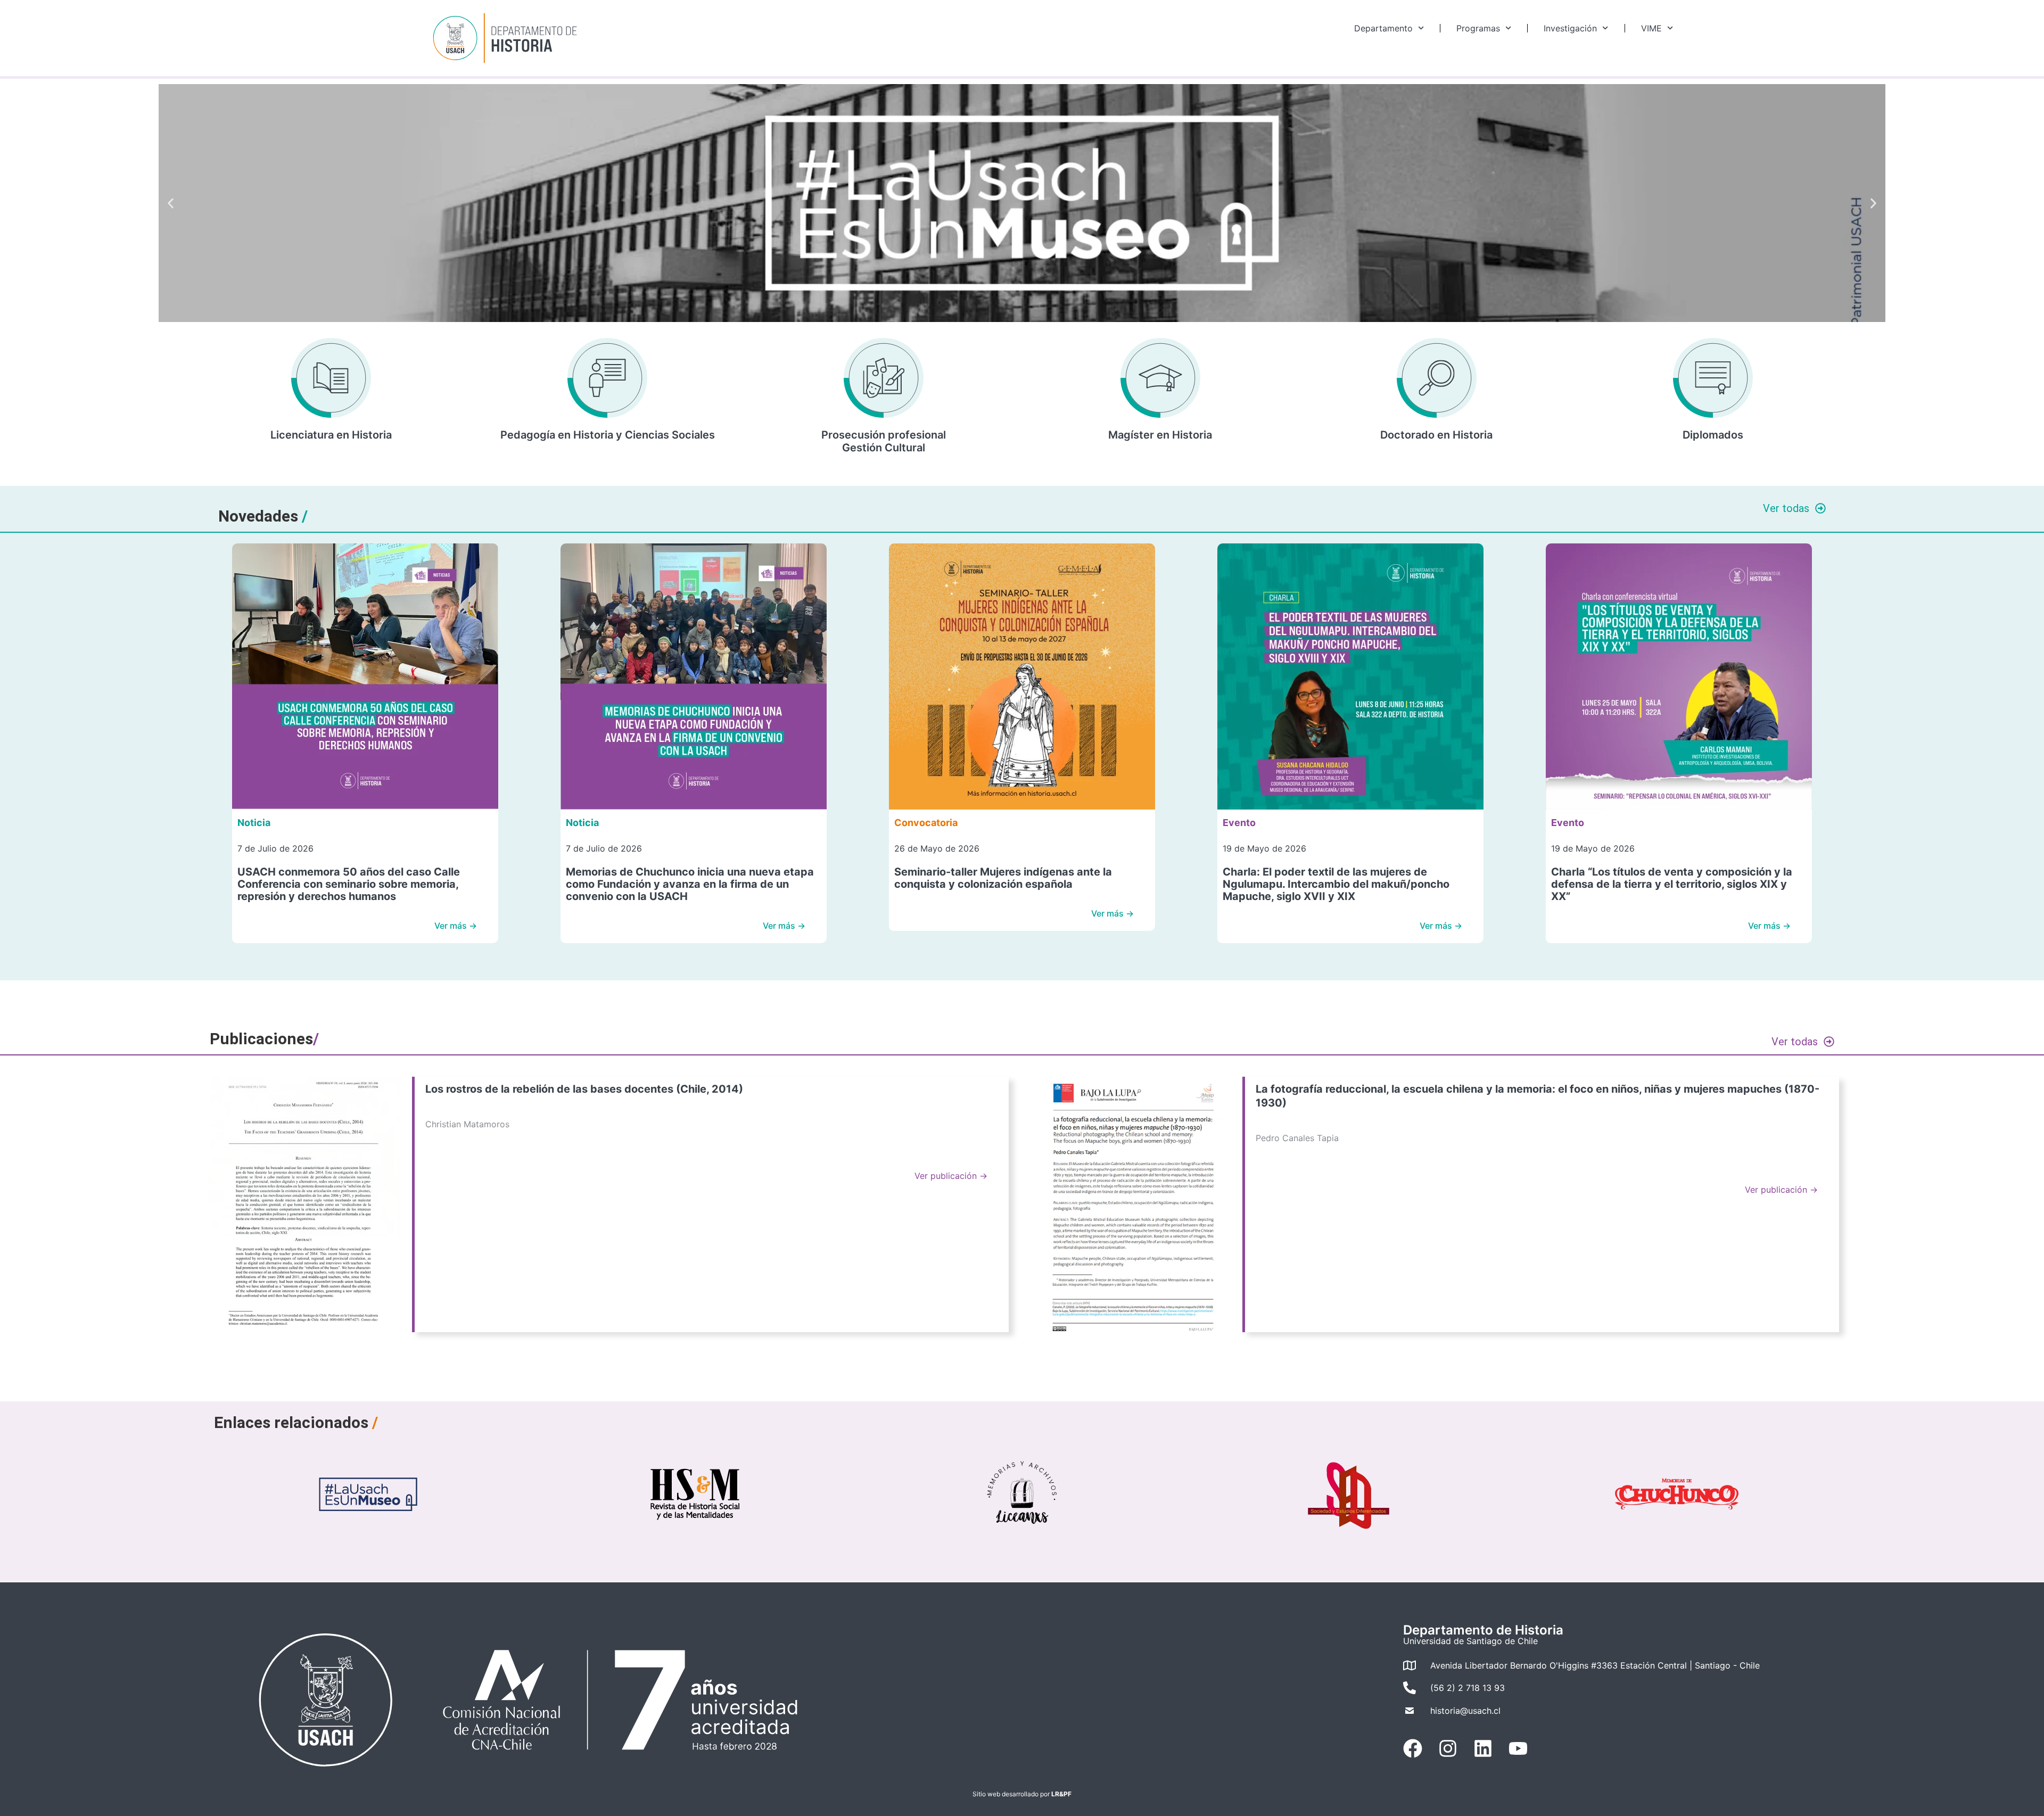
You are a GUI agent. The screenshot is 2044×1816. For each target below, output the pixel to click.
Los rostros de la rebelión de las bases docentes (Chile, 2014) (584, 1089)
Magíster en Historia (1160, 435)
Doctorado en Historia (1436, 435)
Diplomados (1713, 435)
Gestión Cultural (884, 448)
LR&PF (1061, 1794)
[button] (171, 203)
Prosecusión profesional (884, 435)
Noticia (254, 823)
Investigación (1570, 28)
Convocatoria (926, 823)
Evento (1239, 823)
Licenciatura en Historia (331, 435)
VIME (1651, 28)
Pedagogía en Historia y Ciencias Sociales (608, 435)
